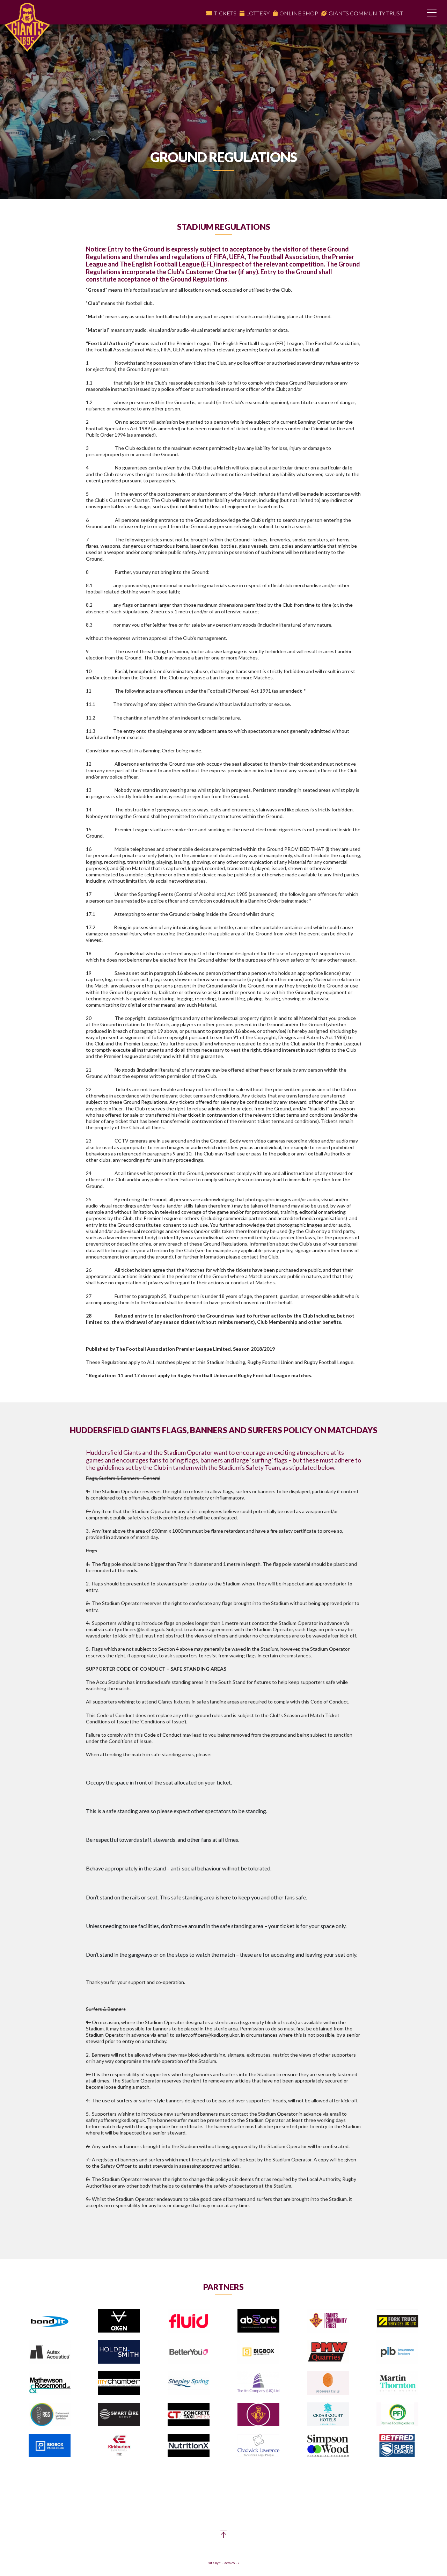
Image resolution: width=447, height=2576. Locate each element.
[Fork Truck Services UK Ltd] (397, 2321)
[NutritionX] (189, 2446)
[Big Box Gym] (258, 2352)
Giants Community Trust (366, 13)
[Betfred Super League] (397, 2446)
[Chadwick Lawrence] (258, 2446)
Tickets (225, 13)
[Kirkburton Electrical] (119, 2446)
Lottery (258, 13)
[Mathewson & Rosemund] (50, 2383)
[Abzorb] (258, 2321)
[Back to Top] (223, 2536)
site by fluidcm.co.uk (224, 2563)
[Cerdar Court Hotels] (328, 2414)
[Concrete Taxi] (189, 2415)
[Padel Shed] (50, 2446)
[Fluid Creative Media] (189, 2321)
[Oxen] (119, 2321)
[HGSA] (258, 2415)
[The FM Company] (258, 2383)
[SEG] (119, 2415)
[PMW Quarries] (328, 2352)
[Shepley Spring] (189, 2383)
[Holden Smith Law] (119, 2352)
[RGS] (50, 2415)
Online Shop (299, 13)
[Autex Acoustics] (50, 2352)
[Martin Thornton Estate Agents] (397, 2383)
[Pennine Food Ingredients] (397, 2414)
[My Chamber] (119, 2383)
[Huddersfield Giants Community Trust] (328, 2321)
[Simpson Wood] (328, 2446)
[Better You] (189, 2352)
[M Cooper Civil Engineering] (328, 2383)
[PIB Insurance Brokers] (397, 2352)
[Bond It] (50, 2321)
